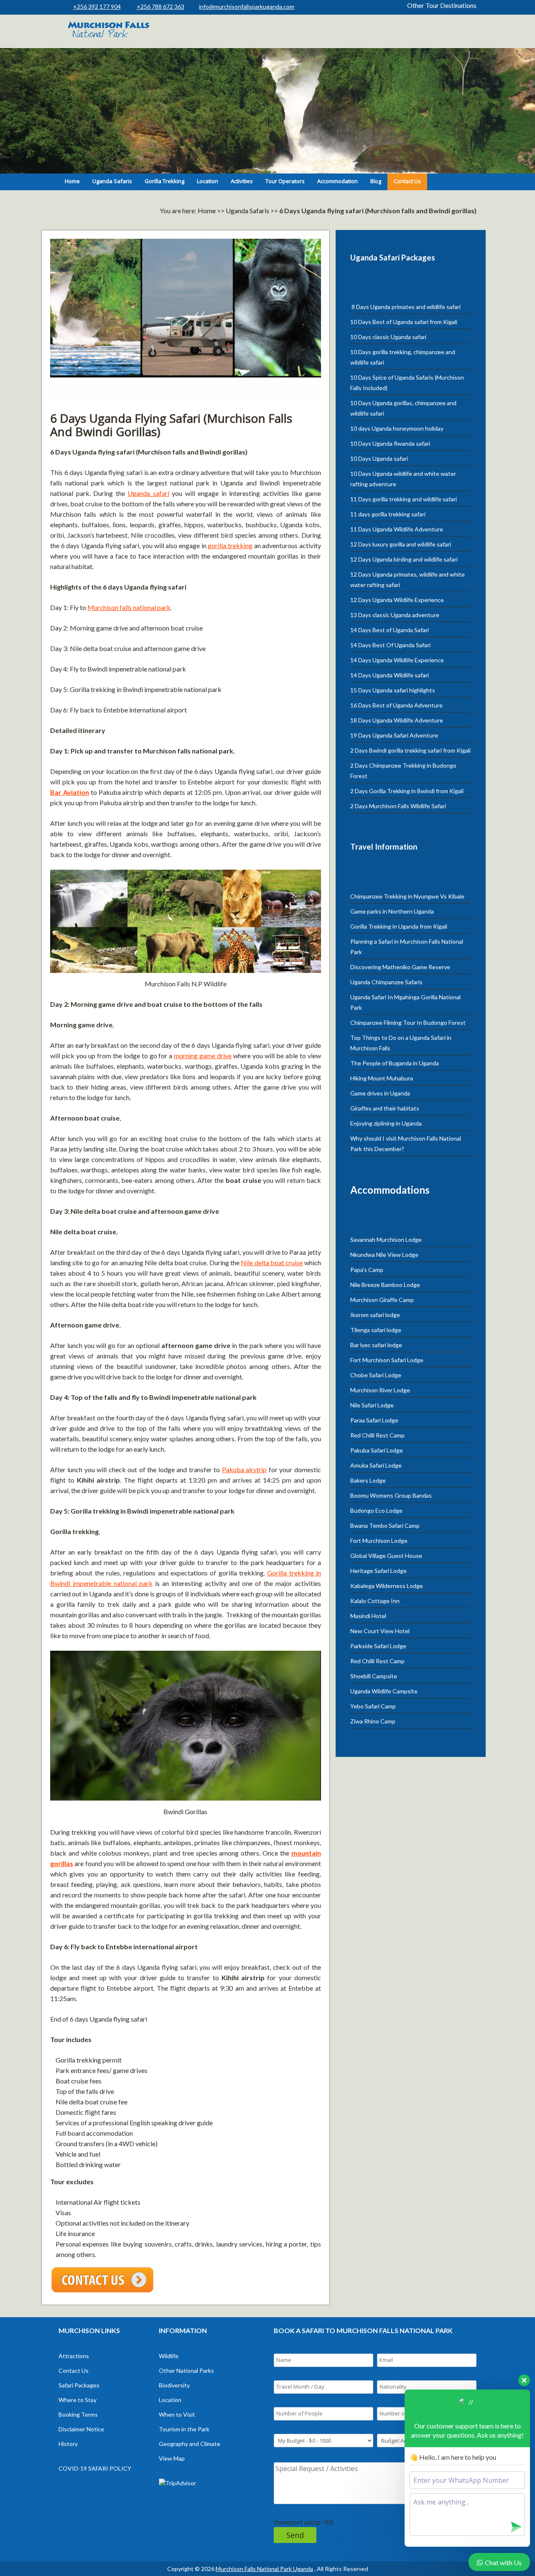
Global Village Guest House (386, 1556)
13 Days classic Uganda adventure (395, 615)
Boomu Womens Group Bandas (391, 1495)
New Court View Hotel (380, 1631)
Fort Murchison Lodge (379, 1541)
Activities (242, 181)
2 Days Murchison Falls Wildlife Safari (398, 806)
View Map (172, 2458)
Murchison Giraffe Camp (382, 1300)
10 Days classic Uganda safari (388, 337)
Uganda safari (148, 493)
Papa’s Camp (367, 1270)
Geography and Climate (190, 2444)
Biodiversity (174, 2385)
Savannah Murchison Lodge (386, 1239)
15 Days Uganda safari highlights (393, 690)
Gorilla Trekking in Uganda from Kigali (399, 926)
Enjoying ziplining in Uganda (386, 1123)
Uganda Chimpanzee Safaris (386, 982)
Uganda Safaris (112, 181)
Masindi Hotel (368, 1616)
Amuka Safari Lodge (376, 1465)
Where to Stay (78, 2400)
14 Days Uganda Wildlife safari (390, 675)
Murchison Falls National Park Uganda (264, 2569)
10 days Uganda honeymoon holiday (397, 428)
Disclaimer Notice (81, 2429)
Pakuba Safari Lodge (377, 1450)
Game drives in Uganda (380, 1093)
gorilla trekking (230, 545)
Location (208, 181)
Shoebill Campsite (374, 1676)
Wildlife (169, 2356)
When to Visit (177, 2414)
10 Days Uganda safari (379, 458)
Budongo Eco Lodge (376, 1510)
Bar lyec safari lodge (376, 1345)
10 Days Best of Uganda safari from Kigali (404, 322)
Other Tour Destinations (442, 5)
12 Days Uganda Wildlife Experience (397, 600)
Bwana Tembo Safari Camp (385, 1525)
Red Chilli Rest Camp (377, 1435)
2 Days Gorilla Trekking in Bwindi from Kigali (407, 791)
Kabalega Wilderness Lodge (387, 1586)
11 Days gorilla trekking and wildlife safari (404, 499)
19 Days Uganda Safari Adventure (394, 735)
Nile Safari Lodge (372, 1405)
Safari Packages (79, 2385)
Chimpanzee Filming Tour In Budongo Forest (409, 1022)
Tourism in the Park (184, 2429)
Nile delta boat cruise (272, 1262)
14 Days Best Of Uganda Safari (390, 645)
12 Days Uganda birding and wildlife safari (404, 559)
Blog (376, 181)
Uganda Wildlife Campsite (384, 1691)
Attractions (74, 2356)
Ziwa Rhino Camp (373, 1721)
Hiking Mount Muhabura (382, 1078)
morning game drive (203, 1056)
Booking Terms (78, 2414)
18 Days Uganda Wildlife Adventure (397, 720)
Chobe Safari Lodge (376, 1375)
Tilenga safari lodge (376, 1330)
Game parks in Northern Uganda (392, 911)
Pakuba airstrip (245, 1469)
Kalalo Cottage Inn (375, 1601)
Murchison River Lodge (380, 1390)
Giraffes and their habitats (385, 1108)
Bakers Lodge (368, 1480)
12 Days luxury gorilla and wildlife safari (401, 544)
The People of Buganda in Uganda (395, 1063)
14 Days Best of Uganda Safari (390, 630)
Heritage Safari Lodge (378, 1571)
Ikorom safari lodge (375, 1315)
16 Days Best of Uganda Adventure (396, 705)
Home (72, 181)
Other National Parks (186, 2370)
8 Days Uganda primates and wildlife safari (405, 307)
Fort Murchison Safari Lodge (387, 1360)
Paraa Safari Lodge (374, 1420)
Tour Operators (285, 181)
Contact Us (407, 181)
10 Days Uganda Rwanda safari (390, 443)
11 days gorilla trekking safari (388, 514)
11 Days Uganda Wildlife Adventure (397, 529)
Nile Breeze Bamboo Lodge (385, 1285)
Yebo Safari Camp (373, 1706)
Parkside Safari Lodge (378, 1646)
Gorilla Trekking (164, 181)
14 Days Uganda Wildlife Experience (397, 660)
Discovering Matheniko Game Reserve (400, 967)
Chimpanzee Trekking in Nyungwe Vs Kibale (407, 896)
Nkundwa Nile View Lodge (384, 1255)
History (68, 2444)
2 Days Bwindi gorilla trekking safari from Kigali (410, 750)
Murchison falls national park (129, 607)
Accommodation (338, 181)
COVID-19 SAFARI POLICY (95, 2468)
